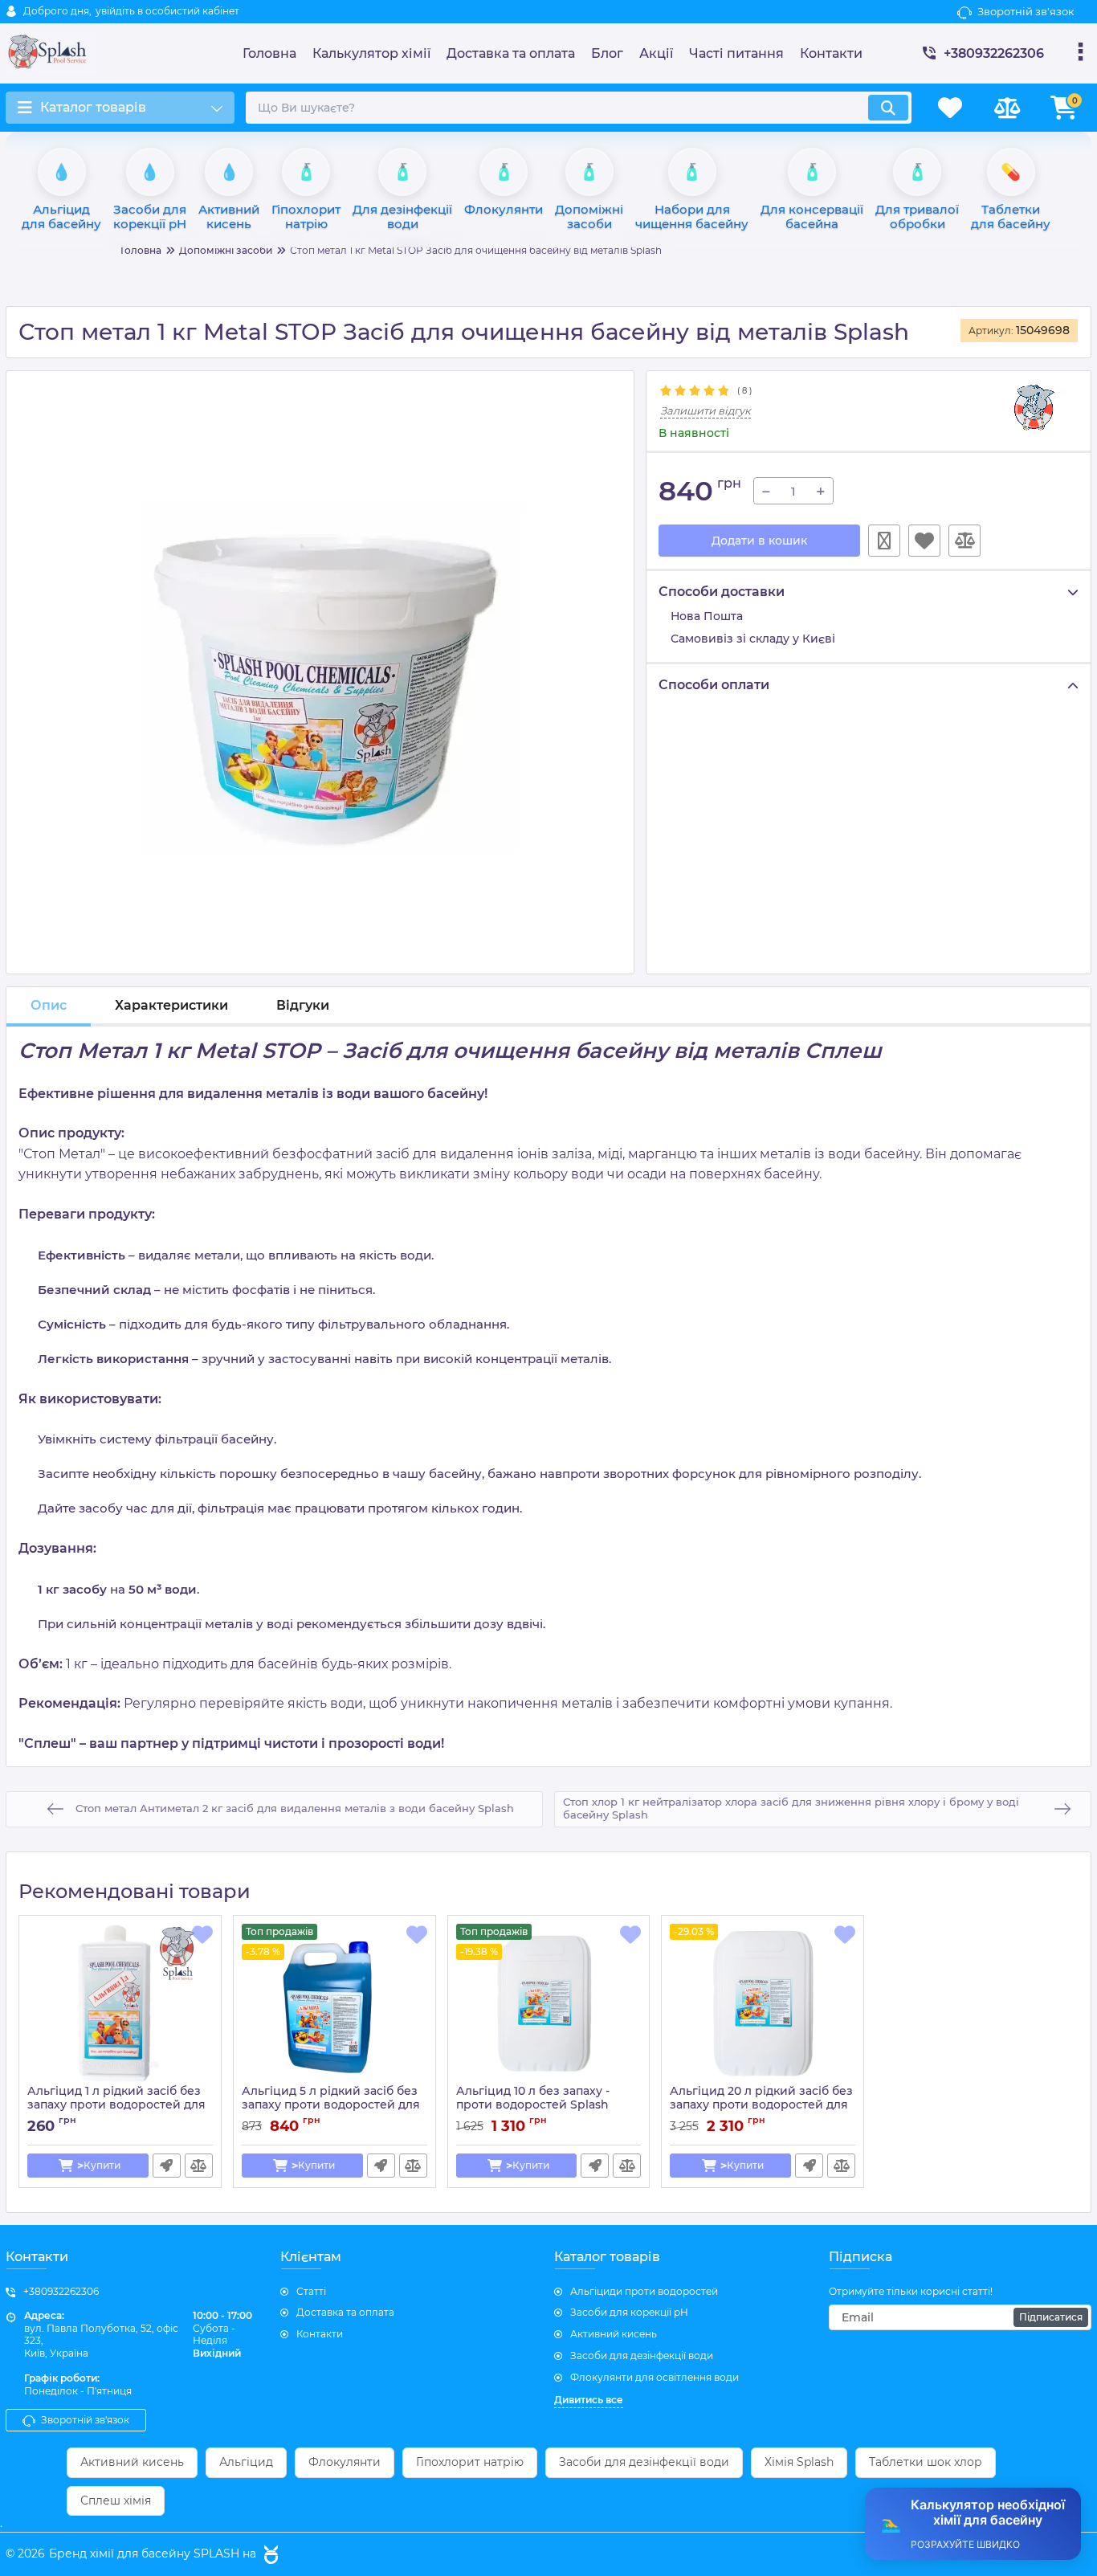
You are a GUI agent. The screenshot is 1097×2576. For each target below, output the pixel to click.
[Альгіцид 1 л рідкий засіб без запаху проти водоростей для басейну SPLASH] (120, 2004)
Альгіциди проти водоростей (644, 2291)
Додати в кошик (759, 541)
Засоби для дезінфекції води (642, 2356)
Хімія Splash (799, 2462)
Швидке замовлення (884, 541)
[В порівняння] (964, 541)
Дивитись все (589, 2400)
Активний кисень (614, 2334)
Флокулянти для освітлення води (655, 2377)
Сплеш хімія (116, 2500)
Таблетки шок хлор (926, 2462)
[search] (888, 108)
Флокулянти (345, 2462)
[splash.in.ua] (269, 2554)
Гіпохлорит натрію (470, 2462)
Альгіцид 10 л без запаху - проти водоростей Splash (533, 2105)
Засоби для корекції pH (629, 2312)
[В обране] (924, 541)
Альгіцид (246, 2462)
